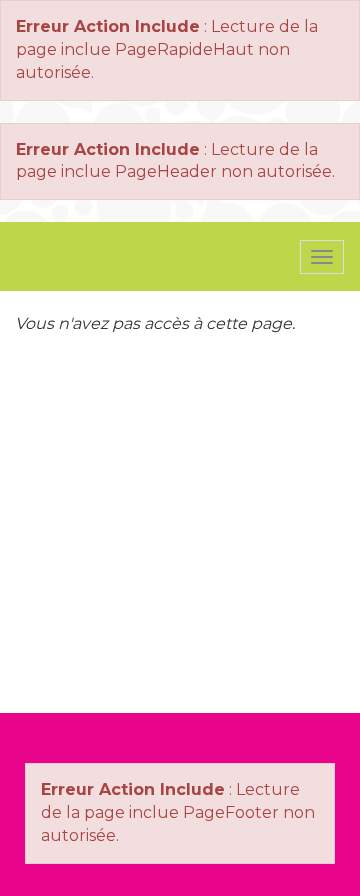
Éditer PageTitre (144, 233)
